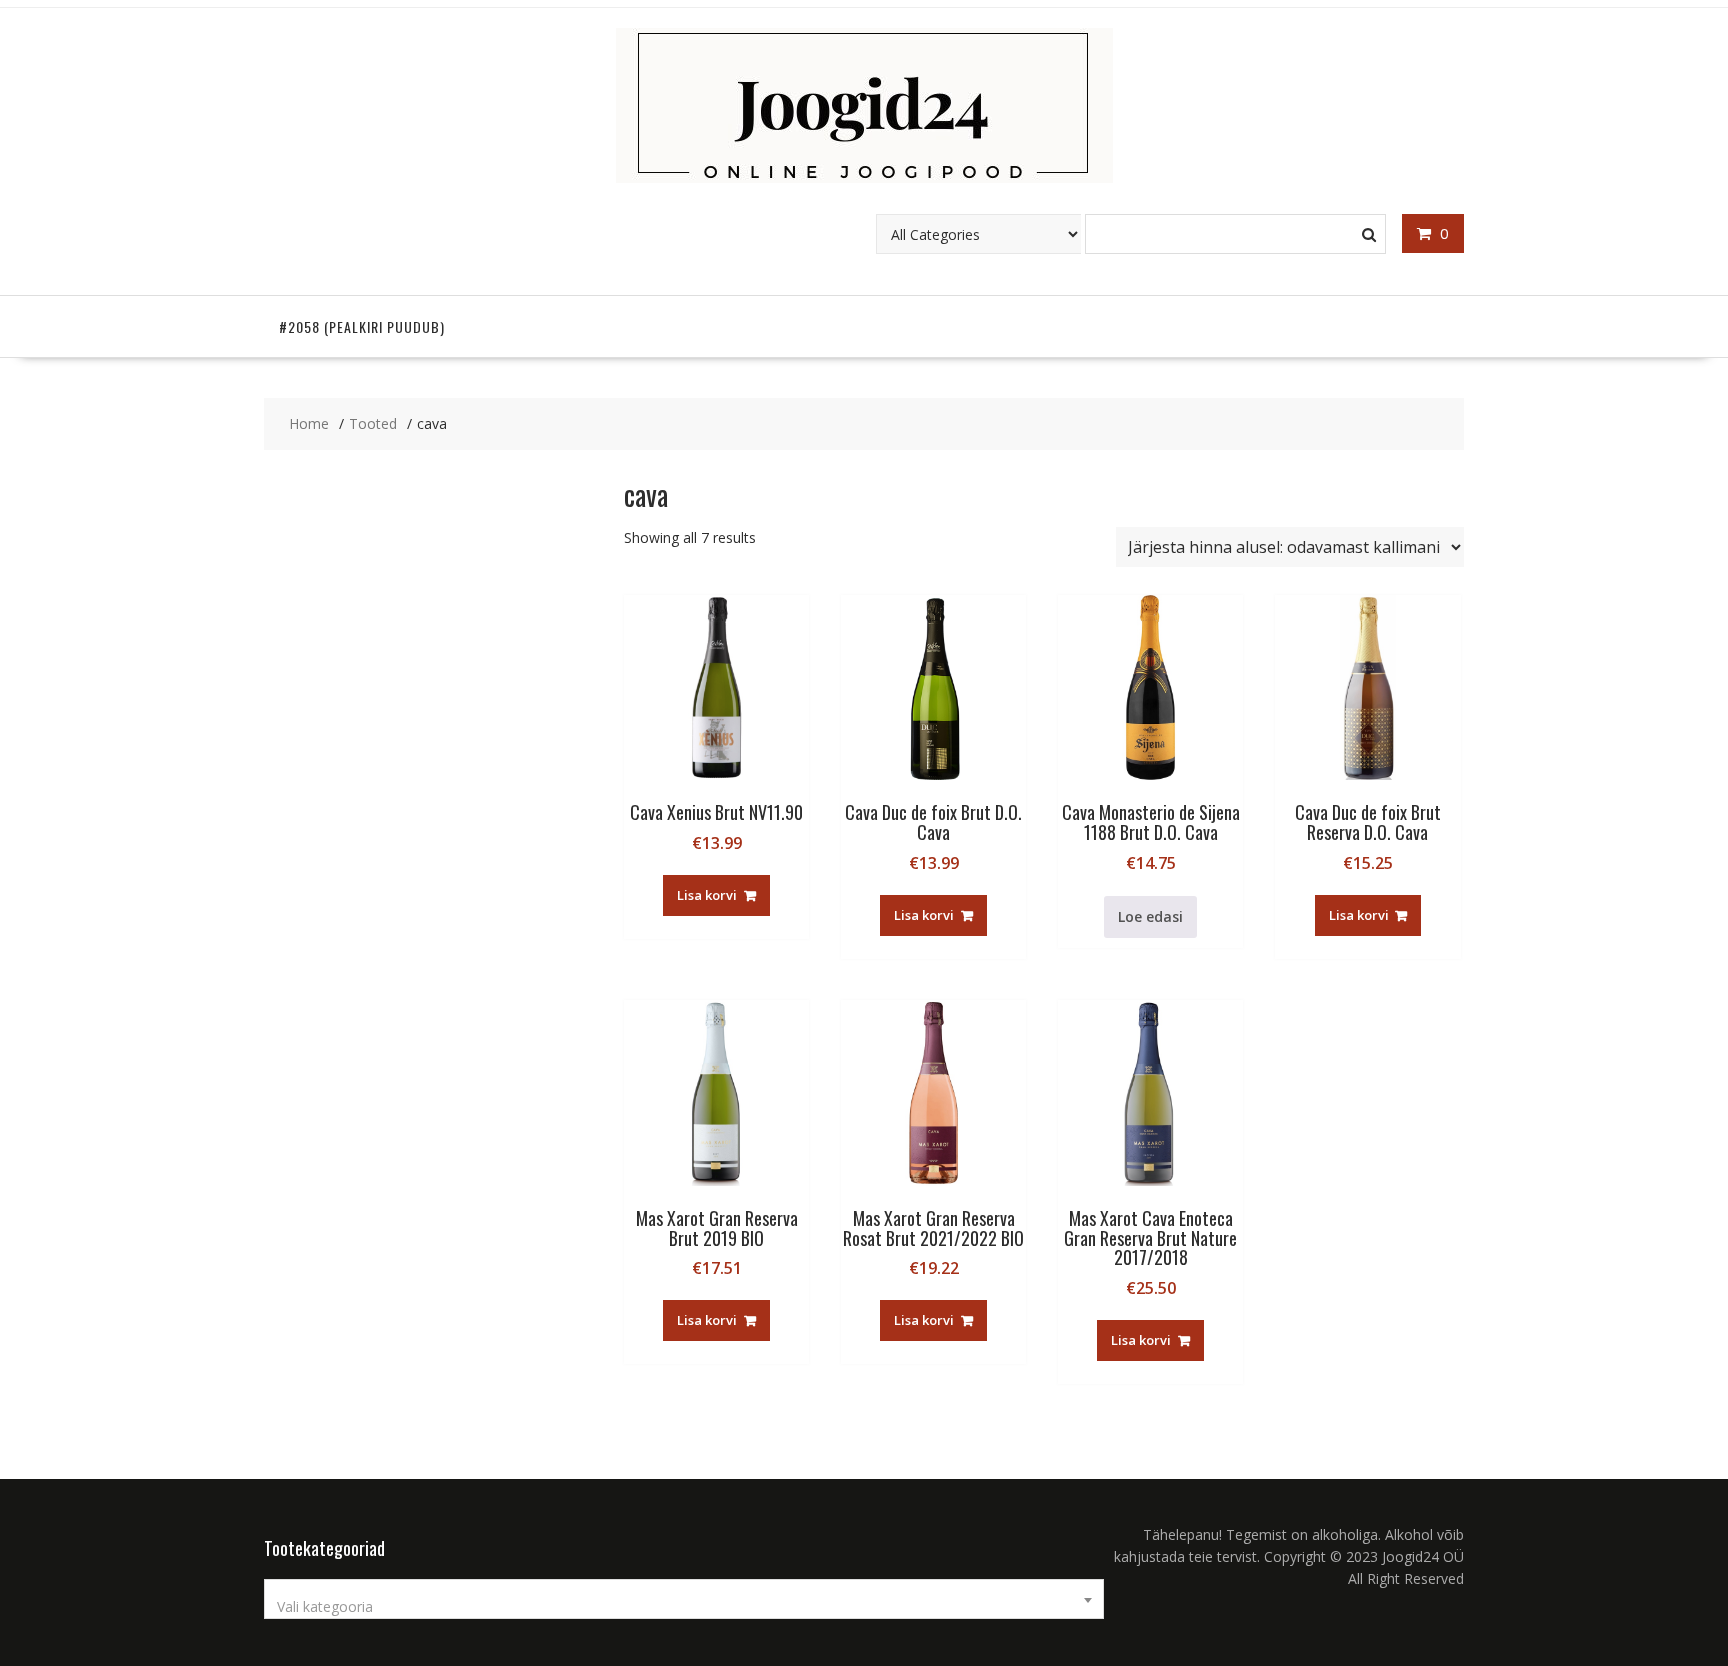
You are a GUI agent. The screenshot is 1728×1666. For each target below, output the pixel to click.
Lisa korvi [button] (707, 895)
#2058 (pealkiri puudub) (362, 326)
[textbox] (684, 1607)
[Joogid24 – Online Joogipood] (864, 177)
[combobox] (684, 1599)
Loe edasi (1150, 916)
